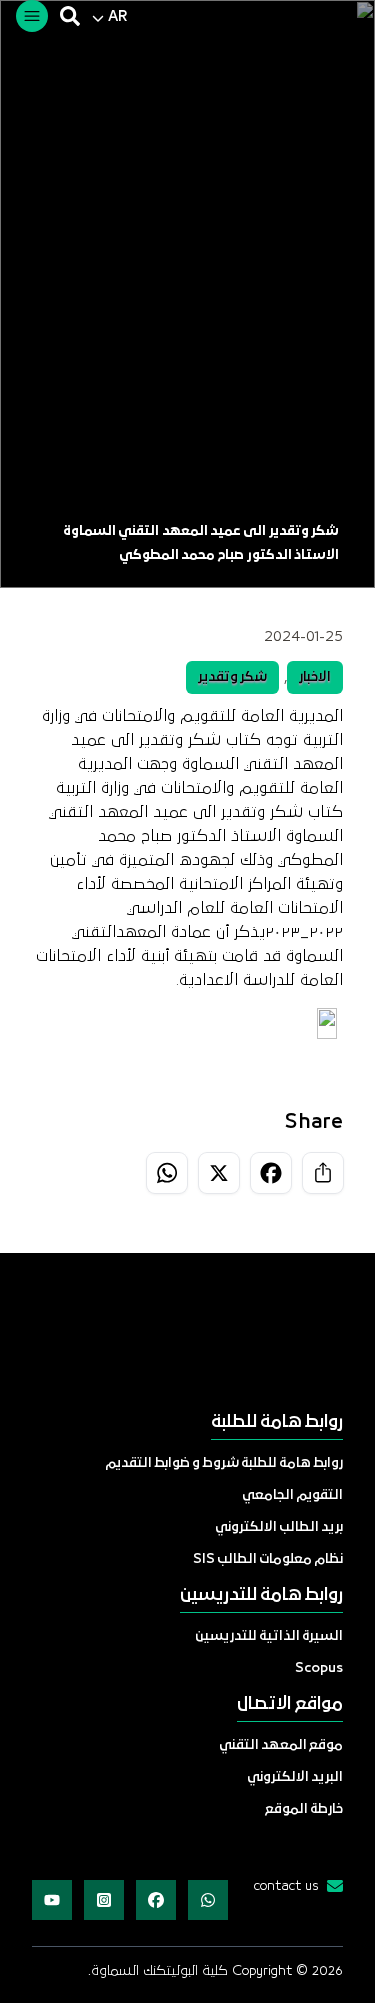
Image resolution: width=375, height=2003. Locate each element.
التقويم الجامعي (292, 1495)
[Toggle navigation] (32, 16)
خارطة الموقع (304, 1809)
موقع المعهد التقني (281, 1745)
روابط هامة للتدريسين (261, 1595)
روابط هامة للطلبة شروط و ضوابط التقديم (224, 1463)
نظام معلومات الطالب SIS (268, 1559)
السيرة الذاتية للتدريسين (269, 1636)
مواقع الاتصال (290, 1704)
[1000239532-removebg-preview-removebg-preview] (187, 1334)
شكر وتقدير (232, 677)
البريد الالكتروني (295, 1777)
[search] (70, 16)
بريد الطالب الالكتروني (279, 1527)
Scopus (319, 1668)
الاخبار (315, 677)
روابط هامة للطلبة (277, 1422)
